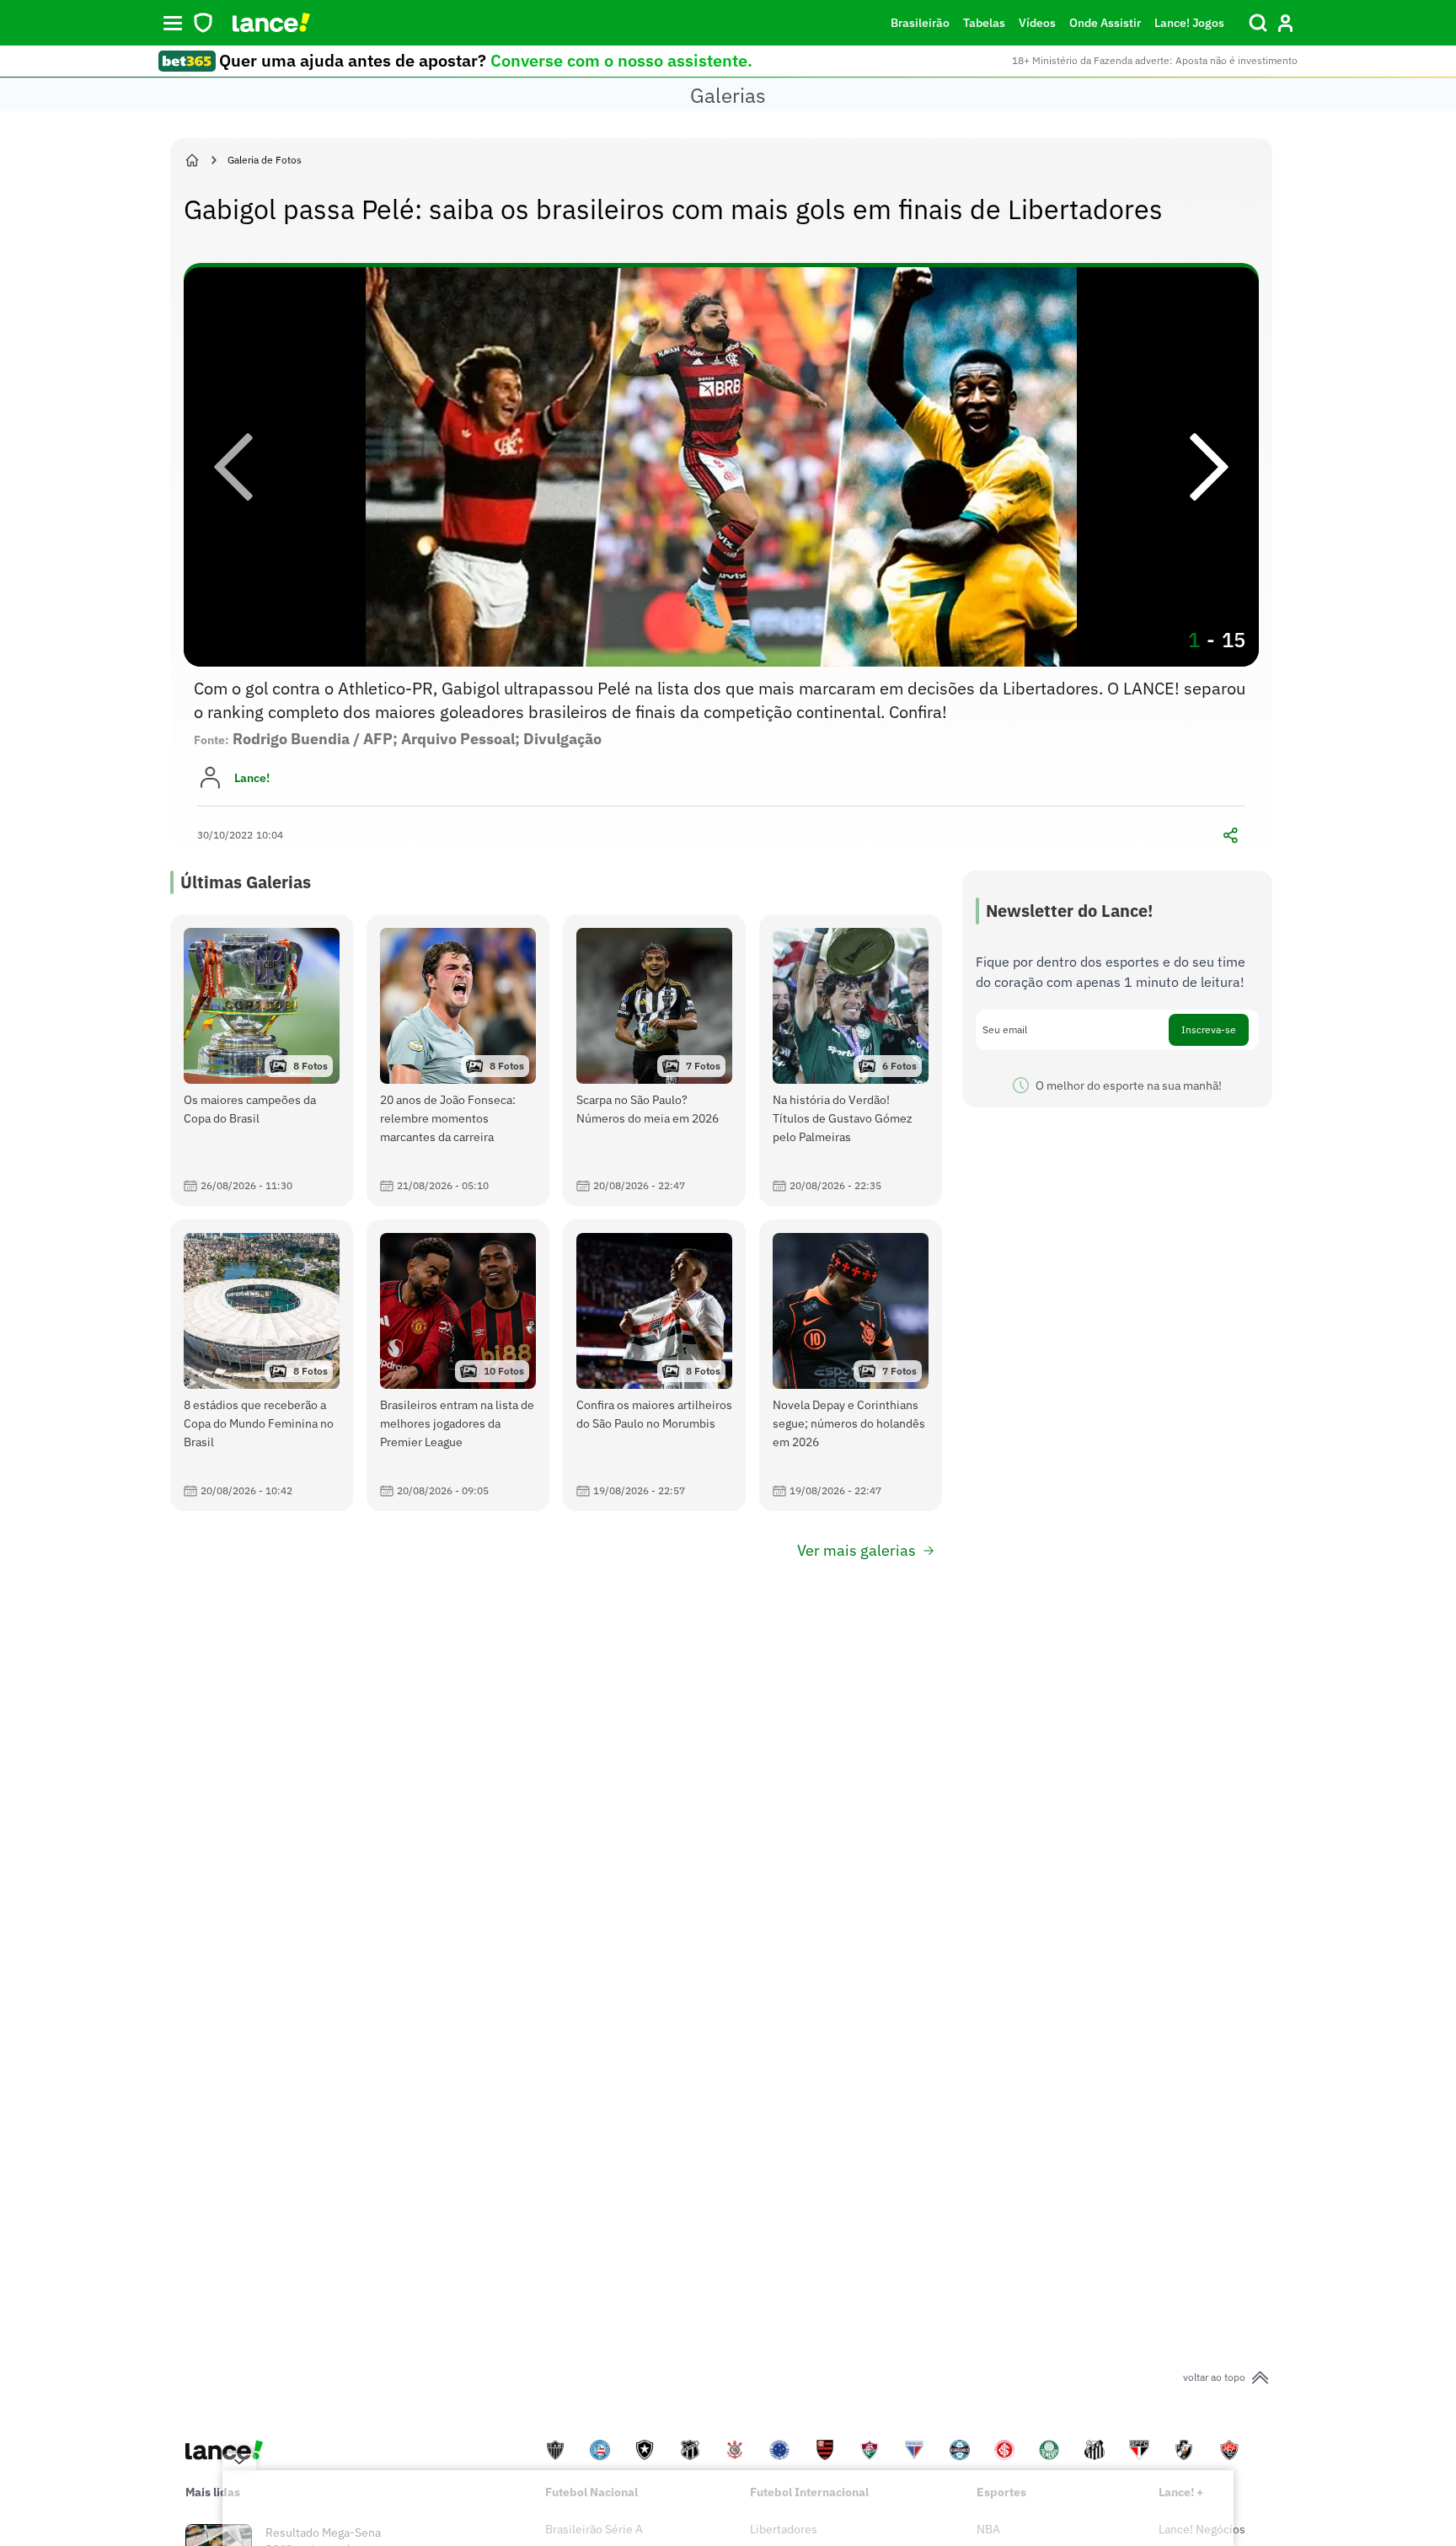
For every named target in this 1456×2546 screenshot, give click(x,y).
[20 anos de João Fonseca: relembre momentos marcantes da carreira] (458, 1060)
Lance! (252, 778)
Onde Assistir (1105, 23)
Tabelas (984, 23)
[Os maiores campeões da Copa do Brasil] (262, 1060)
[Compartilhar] (1230, 835)
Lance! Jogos (1189, 23)
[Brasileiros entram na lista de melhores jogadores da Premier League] (458, 1365)
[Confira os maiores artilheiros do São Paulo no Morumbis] (654, 1365)
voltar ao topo (1214, 2377)
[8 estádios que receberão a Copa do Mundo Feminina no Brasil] (262, 1365)
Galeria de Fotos (265, 160)
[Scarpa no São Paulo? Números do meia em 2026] (654, 1060)
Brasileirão (920, 23)
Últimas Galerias (246, 882)
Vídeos (1037, 23)
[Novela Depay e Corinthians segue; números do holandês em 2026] (851, 1365)
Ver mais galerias (856, 1550)
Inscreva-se (1209, 1029)
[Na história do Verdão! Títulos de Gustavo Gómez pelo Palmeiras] (851, 1060)
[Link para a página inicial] (192, 160)
